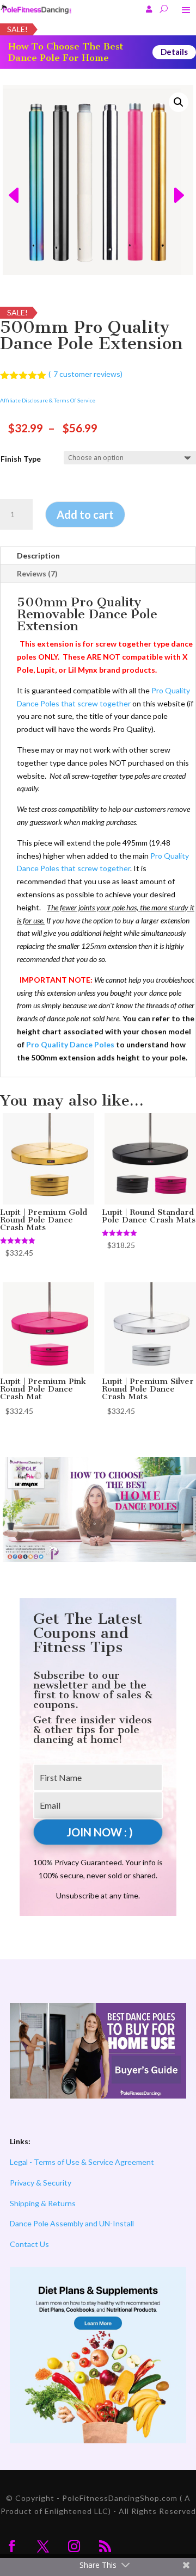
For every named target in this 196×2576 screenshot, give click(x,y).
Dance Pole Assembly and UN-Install (72, 2223)
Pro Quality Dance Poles (70, 1044)
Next (186, 180)
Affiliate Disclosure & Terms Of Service (48, 400)
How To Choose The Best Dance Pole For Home (66, 52)
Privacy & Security (41, 2183)
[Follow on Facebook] (12, 2546)
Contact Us (29, 2244)
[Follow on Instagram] (74, 2546)
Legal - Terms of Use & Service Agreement (82, 2162)
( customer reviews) (85, 374)
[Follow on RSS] (105, 2546)
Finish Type (21, 459)
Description (38, 555)
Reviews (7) (37, 573)
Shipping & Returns (43, 2203)
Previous (10, 180)
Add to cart (85, 514)
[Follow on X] (43, 2546)
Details (174, 52)
